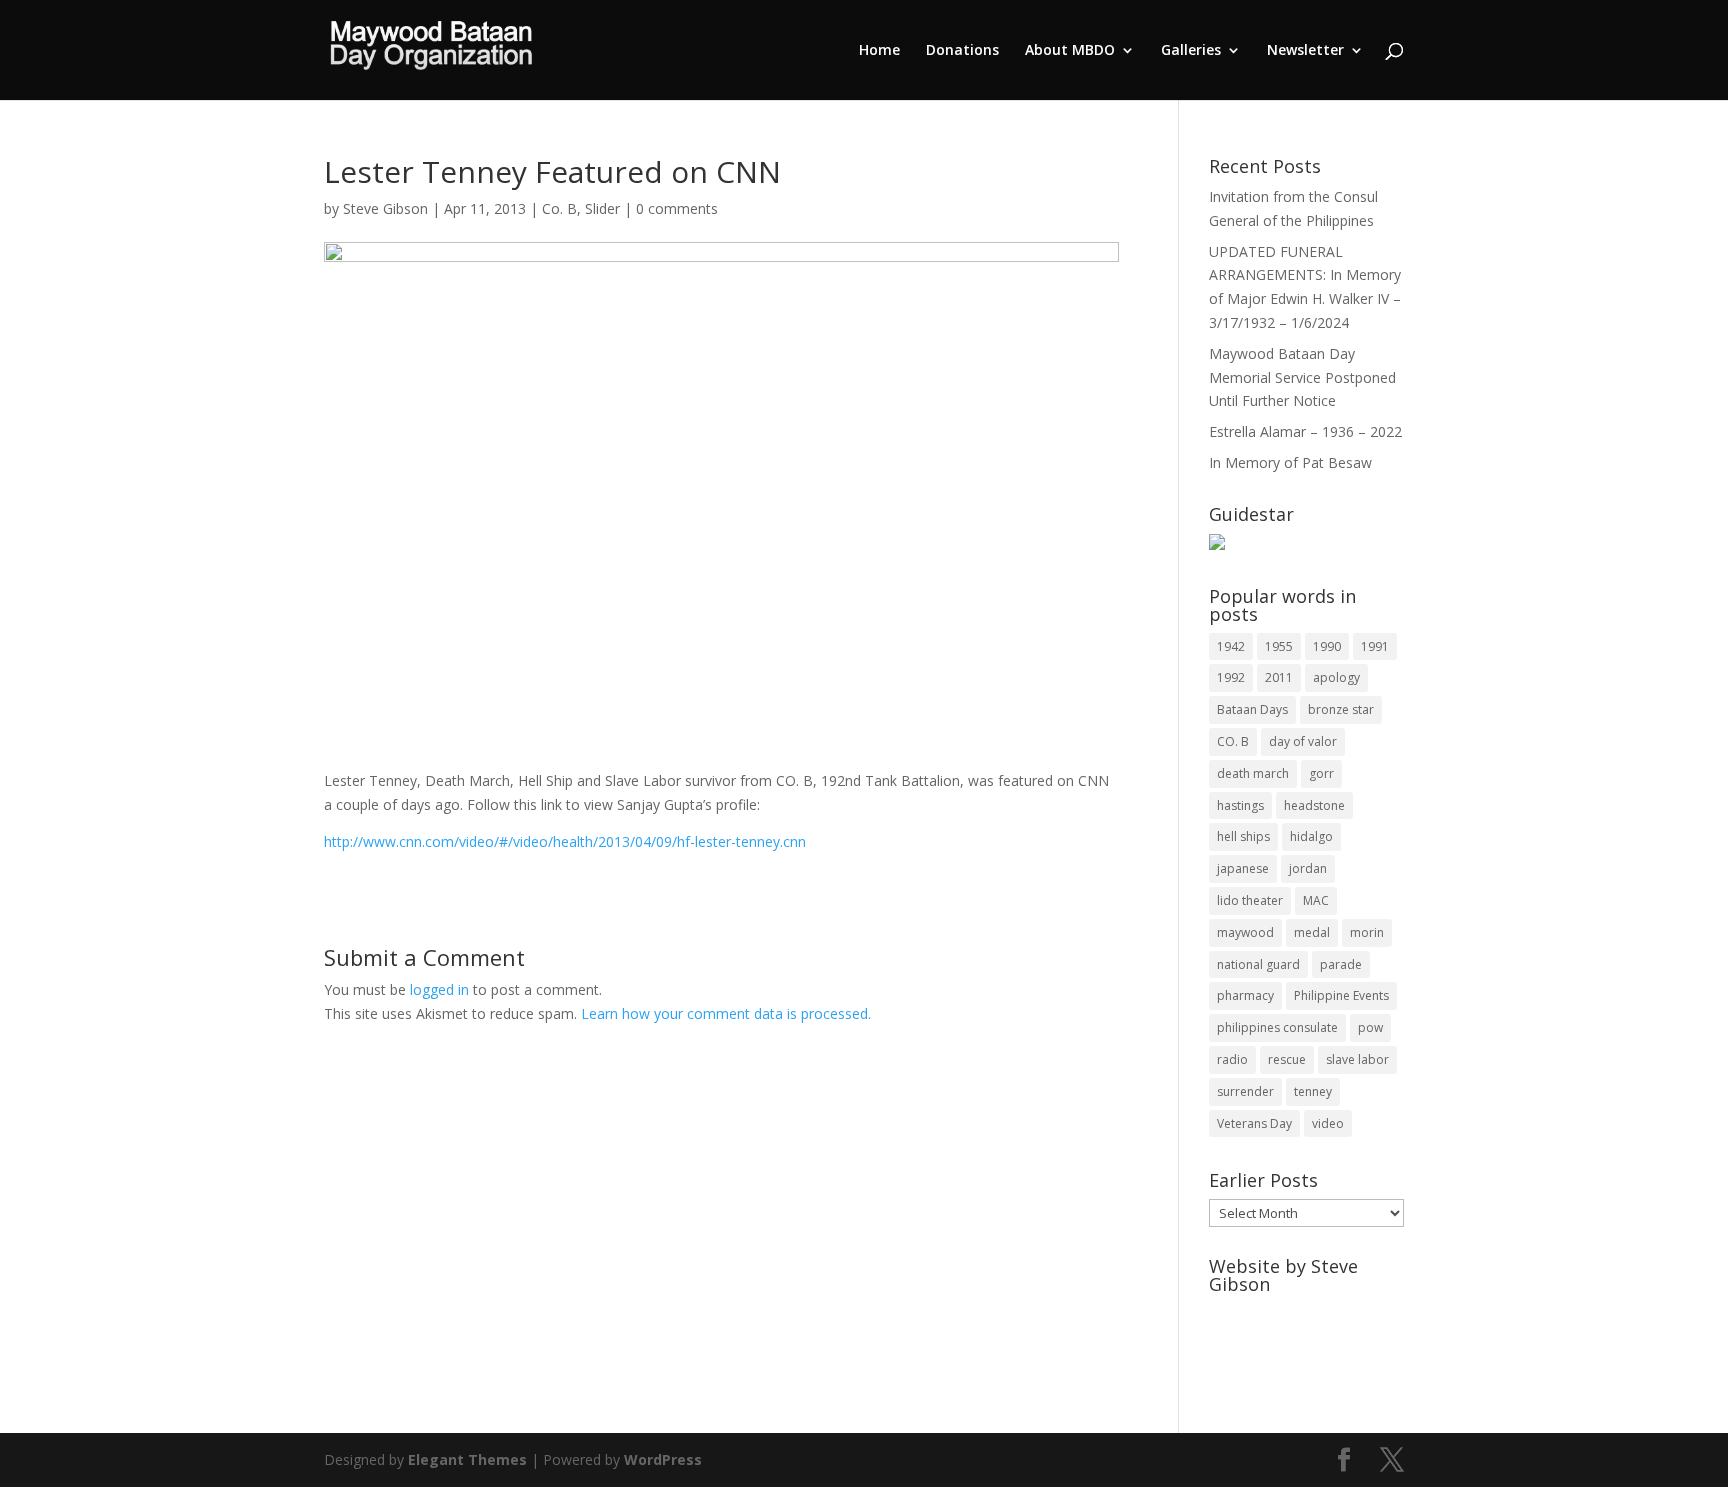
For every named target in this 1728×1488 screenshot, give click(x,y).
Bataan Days (1252, 709)
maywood (1245, 932)
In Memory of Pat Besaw (1290, 462)
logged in (439, 989)
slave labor (1357, 1059)
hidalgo (1311, 836)
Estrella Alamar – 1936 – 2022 (1305, 431)
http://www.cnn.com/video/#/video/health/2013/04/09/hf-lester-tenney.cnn (565, 841)
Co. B (559, 208)
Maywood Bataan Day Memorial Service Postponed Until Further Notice (1302, 377)
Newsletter (1305, 51)
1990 (1327, 646)
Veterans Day (1254, 1123)
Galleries (1191, 51)
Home (879, 51)
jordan (1308, 868)
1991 (1375, 646)
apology (1336, 677)
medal (1312, 932)
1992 (1231, 677)
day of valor (1303, 741)
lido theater (1250, 900)
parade (1341, 964)
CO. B (1233, 741)
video (1328, 1123)
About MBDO (1070, 51)
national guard (1258, 964)
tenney (1313, 1091)
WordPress (663, 1459)
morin (1367, 932)
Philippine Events (1341, 995)
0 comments (677, 208)
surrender (1245, 1091)
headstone (1314, 805)
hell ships (1243, 836)
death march (1253, 773)
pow (1370, 1027)
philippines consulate (1277, 1027)
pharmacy (1245, 995)
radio (1232, 1059)
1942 (1231, 646)
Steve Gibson (385, 208)
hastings (1240, 805)
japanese (1243, 868)
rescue (1287, 1059)
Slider (602, 208)
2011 (1279, 677)
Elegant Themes (467, 1459)
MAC (1316, 900)
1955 (1279, 646)
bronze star (1341, 709)
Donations (962, 51)
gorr (1321, 773)
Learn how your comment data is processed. (726, 1013)
